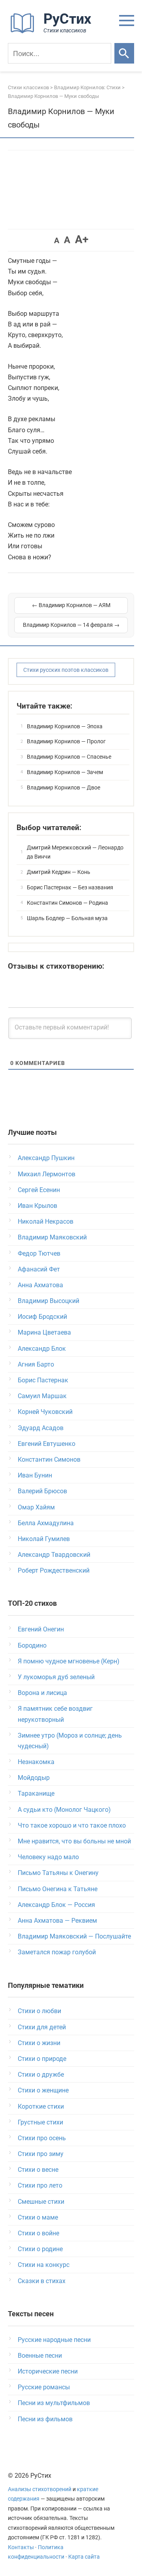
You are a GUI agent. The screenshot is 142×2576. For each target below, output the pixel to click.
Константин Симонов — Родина (67, 903)
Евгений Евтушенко (47, 1444)
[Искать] (124, 53)
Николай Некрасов (46, 1221)
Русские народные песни (54, 2340)
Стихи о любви (39, 2011)
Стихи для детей (42, 2027)
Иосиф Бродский (42, 1317)
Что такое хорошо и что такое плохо (72, 1825)
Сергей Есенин (39, 1190)
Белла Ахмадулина (46, 1523)
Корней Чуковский (45, 1412)
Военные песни (40, 2356)
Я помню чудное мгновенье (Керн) (69, 1661)
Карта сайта (84, 2557)
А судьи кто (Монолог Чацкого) (64, 1810)
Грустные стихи (40, 2122)
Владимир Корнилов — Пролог (66, 741)
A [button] (57, 240)
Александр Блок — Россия (56, 1905)
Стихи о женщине (43, 2090)
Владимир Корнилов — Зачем (65, 772)
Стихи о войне (38, 2233)
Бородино (32, 1645)
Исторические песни (48, 2371)
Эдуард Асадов (41, 1428)
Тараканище (36, 1793)
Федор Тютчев (39, 1253)
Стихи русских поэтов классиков (66, 670)
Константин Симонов (49, 1460)
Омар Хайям (36, 1507)
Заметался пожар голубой (57, 1952)
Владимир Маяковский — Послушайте (74, 1936)
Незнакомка (36, 1762)
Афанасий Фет (39, 1269)
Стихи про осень (42, 2138)
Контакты (21, 2547)
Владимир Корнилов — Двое (64, 787)
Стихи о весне (38, 2170)
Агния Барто (36, 1364)
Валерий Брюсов (42, 1491)
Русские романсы (44, 2387)
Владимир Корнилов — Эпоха (65, 726)
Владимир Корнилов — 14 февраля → (71, 625)
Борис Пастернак (43, 1380)
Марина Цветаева (44, 1332)
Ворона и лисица (42, 1693)
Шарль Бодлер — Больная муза (67, 918)
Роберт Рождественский (54, 1570)
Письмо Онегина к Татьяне (58, 1889)
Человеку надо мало (48, 1857)
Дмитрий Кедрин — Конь (59, 872)
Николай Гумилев (44, 1539)
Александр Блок (42, 1349)
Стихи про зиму (41, 2154)
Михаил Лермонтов (47, 1174)
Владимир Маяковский (52, 1237)
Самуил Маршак (42, 1396)
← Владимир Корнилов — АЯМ (71, 605)
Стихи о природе (42, 2059)
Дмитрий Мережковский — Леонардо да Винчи (75, 852)
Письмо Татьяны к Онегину (58, 1873)
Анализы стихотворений (40, 2489)
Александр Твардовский (54, 1555)
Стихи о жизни (39, 2043)
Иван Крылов (37, 1206)
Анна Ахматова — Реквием (57, 1921)
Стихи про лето (40, 2185)
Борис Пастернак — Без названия (70, 887)
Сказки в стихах (42, 2281)
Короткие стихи (41, 2106)
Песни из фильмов (45, 2419)
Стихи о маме (38, 2217)
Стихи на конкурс (44, 2265)
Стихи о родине (40, 2249)
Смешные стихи (41, 2202)
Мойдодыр (34, 1778)
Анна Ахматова (40, 1285)
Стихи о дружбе (41, 2074)
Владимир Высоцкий (49, 1301)
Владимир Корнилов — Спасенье (69, 757)
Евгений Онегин (41, 1629)
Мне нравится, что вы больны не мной (74, 1841)
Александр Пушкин (46, 1158)
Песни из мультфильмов (54, 2403)
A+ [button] (82, 239)
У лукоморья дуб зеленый (56, 1677)
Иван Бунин (35, 1475)
